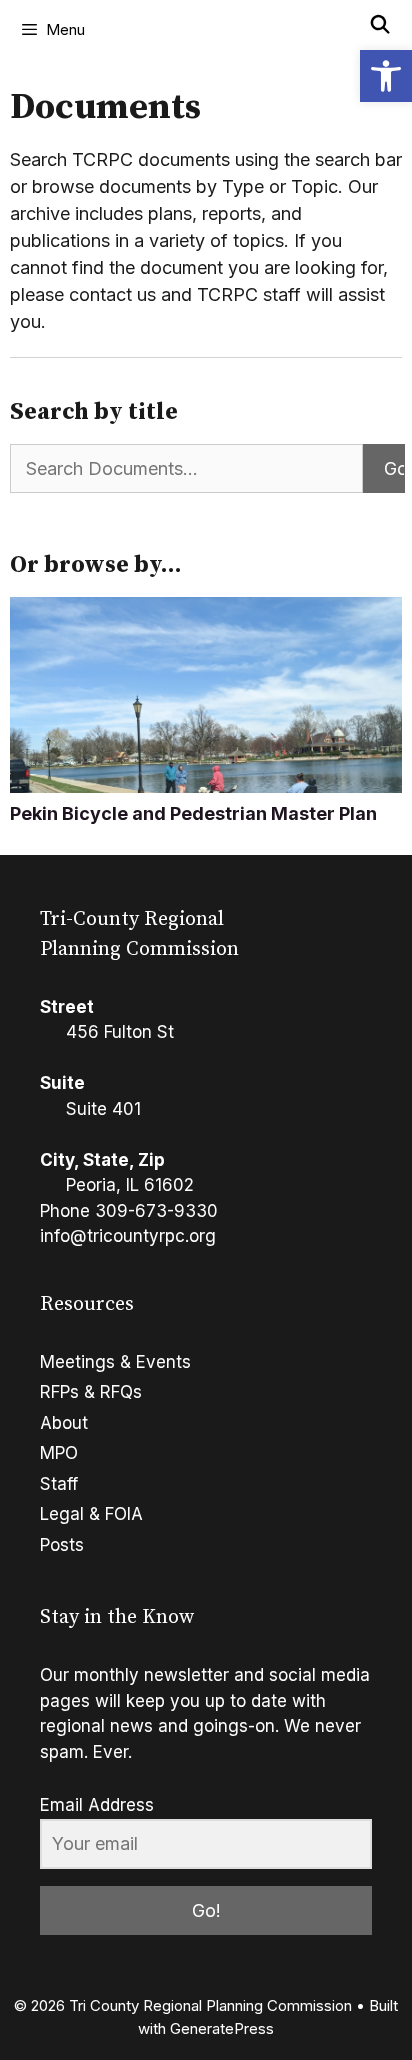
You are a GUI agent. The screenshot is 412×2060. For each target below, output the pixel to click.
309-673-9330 (156, 1211)
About (64, 1423)
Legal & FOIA (91, 1514)
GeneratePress (222, 2028)
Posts (62, 1545)
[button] (386, 76)
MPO (59, 1453)
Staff (59, 1484)
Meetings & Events (115, 1362)
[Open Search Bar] (380, 25)
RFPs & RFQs (91, 1392)
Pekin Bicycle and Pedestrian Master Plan (193, 813)
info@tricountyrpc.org (128, 1236)
